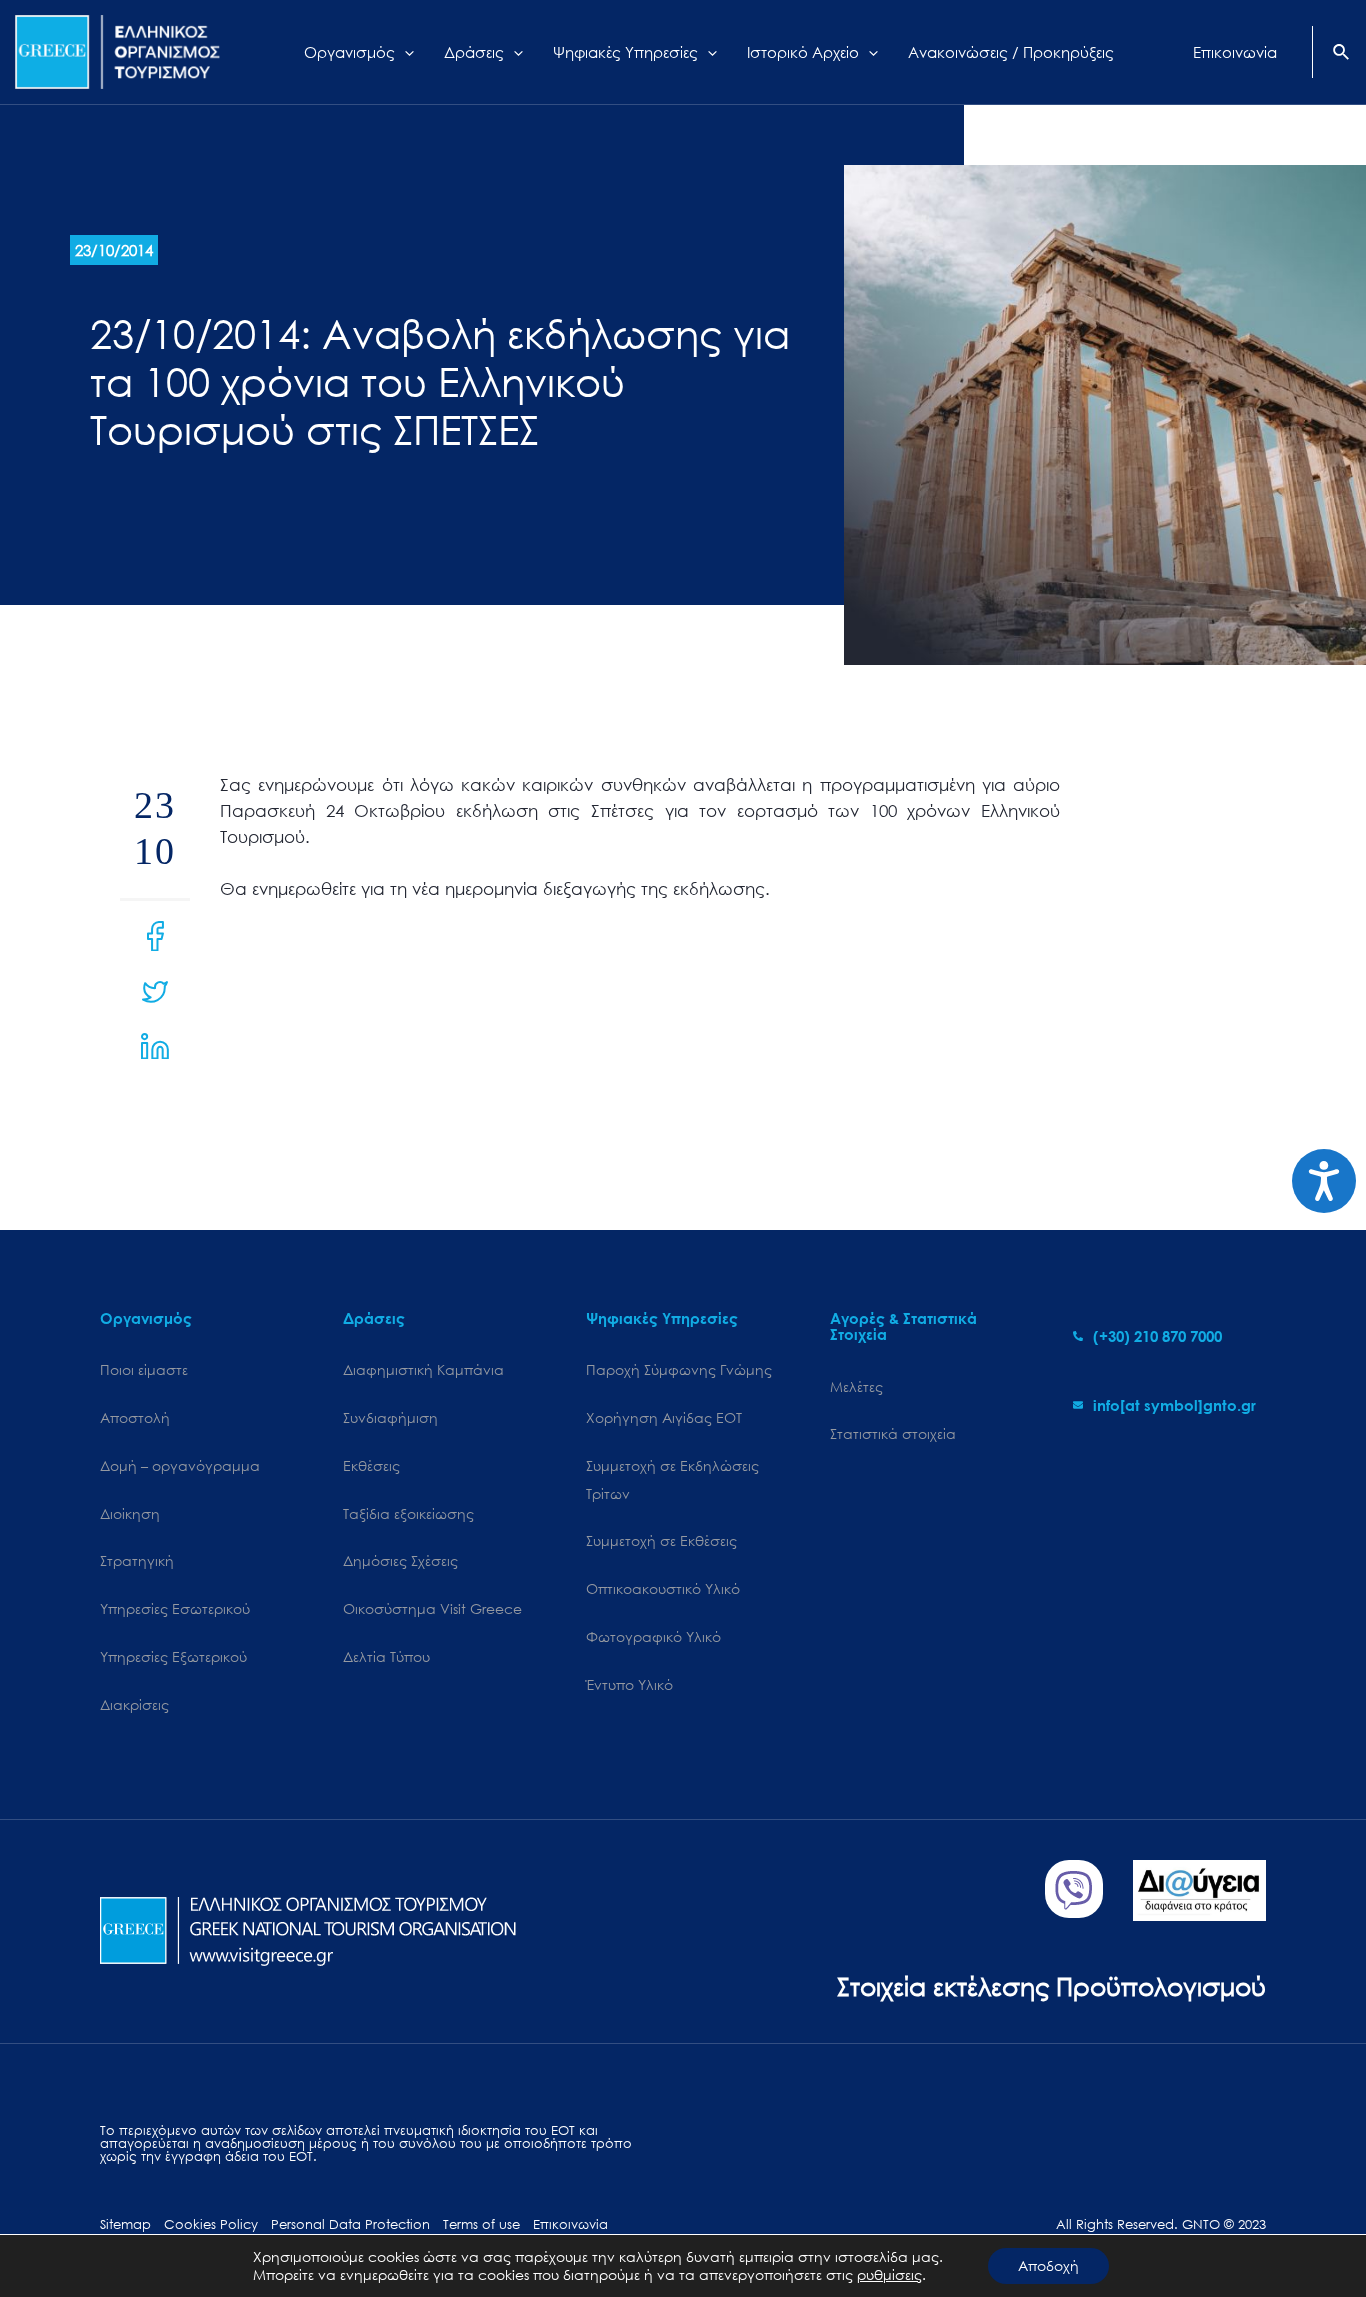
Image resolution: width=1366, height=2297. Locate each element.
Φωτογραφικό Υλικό (653, 1636)
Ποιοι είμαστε (144, 1369)
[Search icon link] (1342, 54)
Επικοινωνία (570, 2224)
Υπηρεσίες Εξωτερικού (173, 1656)
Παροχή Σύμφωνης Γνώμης (679, 1369)
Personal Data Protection (350, 2224)
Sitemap (125, 2224)
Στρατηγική (137, 1560)
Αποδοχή (1048, 2265)
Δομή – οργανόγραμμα (180, 1465)
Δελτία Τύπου (386, 1656)
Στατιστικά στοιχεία (893, 1433)
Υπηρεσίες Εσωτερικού (175, 1608)
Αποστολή (135, 1417)
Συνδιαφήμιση (390, 1417)
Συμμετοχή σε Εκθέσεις (661, 1540)
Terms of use (481, 2224)
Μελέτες (856, 1386)
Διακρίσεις (134, 1704)
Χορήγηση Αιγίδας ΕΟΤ (664, 1417)
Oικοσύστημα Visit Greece (432, 1608)
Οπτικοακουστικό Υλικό (663, 1588)
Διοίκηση (130, 1513)
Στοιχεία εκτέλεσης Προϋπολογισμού (1051, 1985)
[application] (404, 52)
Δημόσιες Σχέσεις (400, 1560)
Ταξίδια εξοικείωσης (408, 1513)
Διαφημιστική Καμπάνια (423, 1369)
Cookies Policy (211, 2224)
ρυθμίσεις (889, 2275)
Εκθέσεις (371, 1465)
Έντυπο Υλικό (629, 1684)
